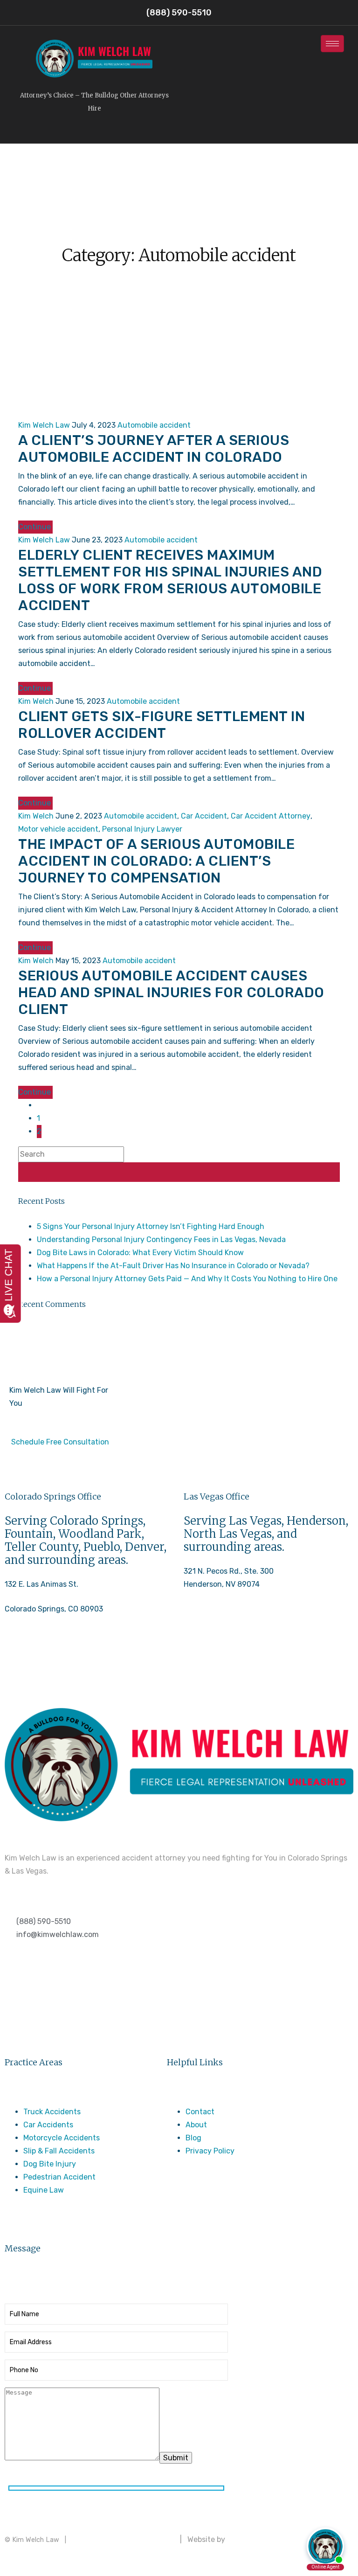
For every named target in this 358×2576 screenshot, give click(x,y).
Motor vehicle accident (58, 829)
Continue (35, 527)
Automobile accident (154, 425)
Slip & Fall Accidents (59, 2151)
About (196, 2125)
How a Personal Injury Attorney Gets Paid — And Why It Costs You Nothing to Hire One (187, 1279)
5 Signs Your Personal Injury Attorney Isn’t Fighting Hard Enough (151, 1226)
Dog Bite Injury (50, 2164)
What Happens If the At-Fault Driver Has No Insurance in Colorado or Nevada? (173, 1266)
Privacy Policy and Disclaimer (123, 2539)
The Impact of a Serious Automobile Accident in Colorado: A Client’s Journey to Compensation (156, 861)
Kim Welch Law (44, 425)
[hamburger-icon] (332, 44)
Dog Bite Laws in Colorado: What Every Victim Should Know (140, 1253)
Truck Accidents (52, 2112)
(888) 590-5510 (32, 1659)
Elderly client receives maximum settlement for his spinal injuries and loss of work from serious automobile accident (170, 580)
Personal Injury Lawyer (142, 829)
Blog (193, 2138)
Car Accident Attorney (271, 816)
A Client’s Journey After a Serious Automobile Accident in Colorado (154, 449)
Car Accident (204, 816)
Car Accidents (48, 2125)
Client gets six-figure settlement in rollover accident (162, 725)
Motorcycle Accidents (62, 2138)
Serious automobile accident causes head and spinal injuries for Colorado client (171, 993)
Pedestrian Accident (59, 2177)
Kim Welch (36, 701)
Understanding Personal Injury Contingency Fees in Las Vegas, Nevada (161, 1239)
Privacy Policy (210, 2151)
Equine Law (44, 2190)
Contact (200, 2112)
